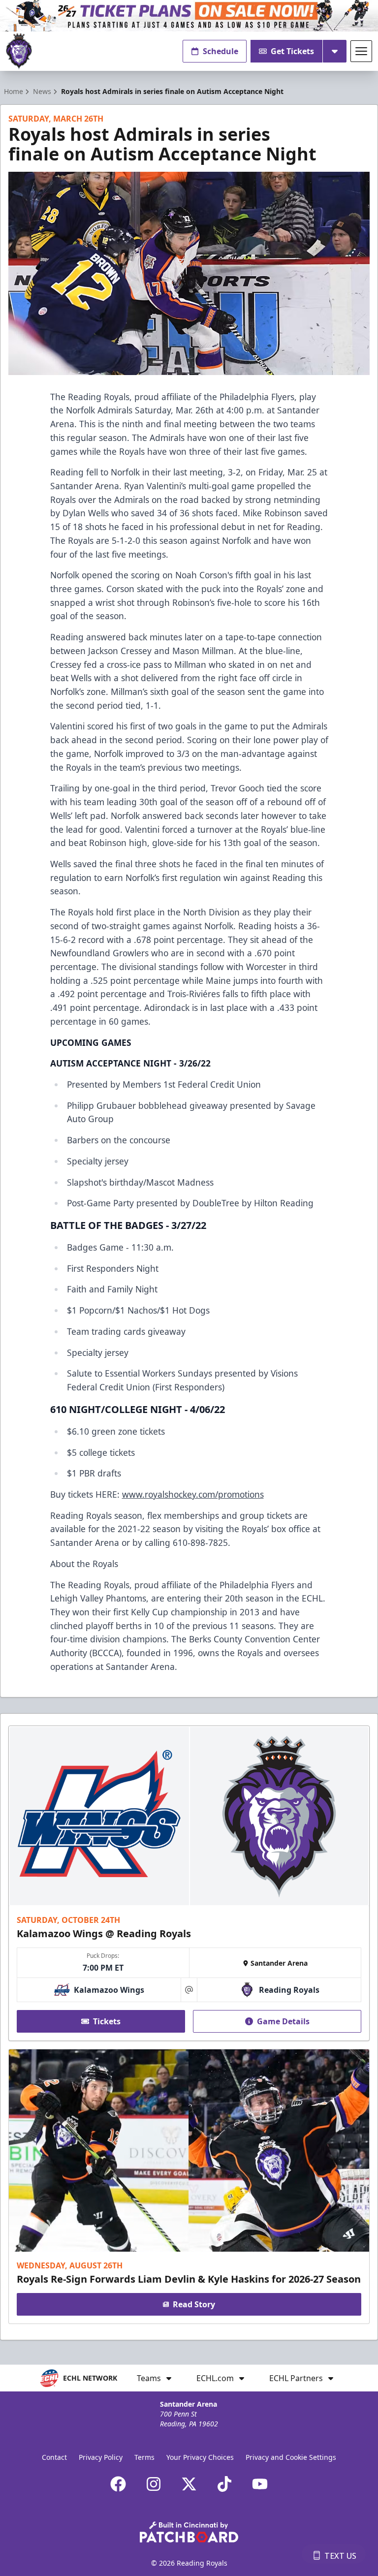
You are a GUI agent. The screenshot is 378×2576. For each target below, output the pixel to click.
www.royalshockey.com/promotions (193, 1494)
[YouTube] (260, 2484)
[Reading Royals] (19, 51)
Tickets (107, 2021)
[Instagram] (154, 2484)
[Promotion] (189, 16)
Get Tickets (292, 51)
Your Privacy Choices (200, 2457)
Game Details (283, 2021)
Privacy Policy (101, 2457)
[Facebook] (118, 2484)
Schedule (220, 51)
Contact (54, 2457)
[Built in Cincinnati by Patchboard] (189, 2532)
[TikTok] (224, 2484)
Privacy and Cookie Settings (291, 2457)
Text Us (340, 2556)
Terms (144, 2457)
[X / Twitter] (189, 2484)
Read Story (194, 2304)
